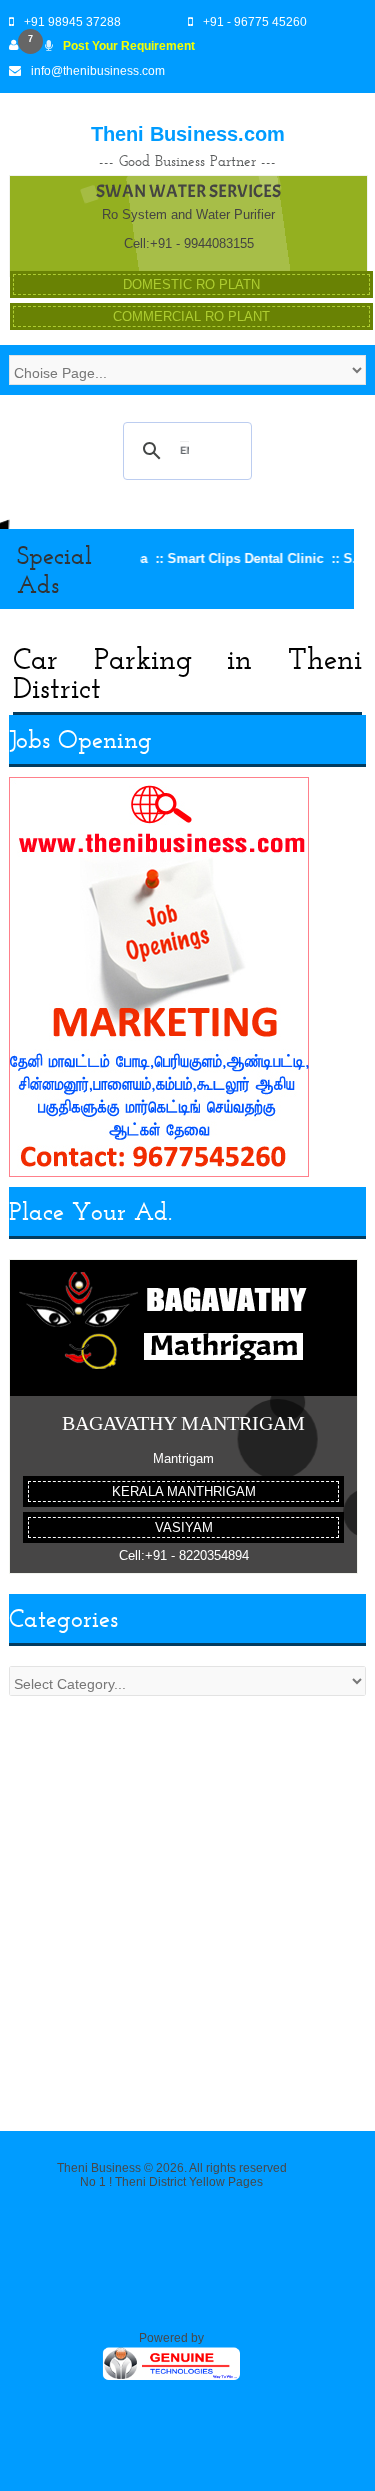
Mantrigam (183, 1458)
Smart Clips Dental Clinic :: (232, 558)
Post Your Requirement (129, 46)
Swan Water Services (188, 191)
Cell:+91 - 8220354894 (184, 1555)
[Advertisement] (187, 1903)
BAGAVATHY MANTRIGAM (183, 1423)
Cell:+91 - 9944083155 (189, 243)
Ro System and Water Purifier (188, 214)
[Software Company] (171, 2378)
